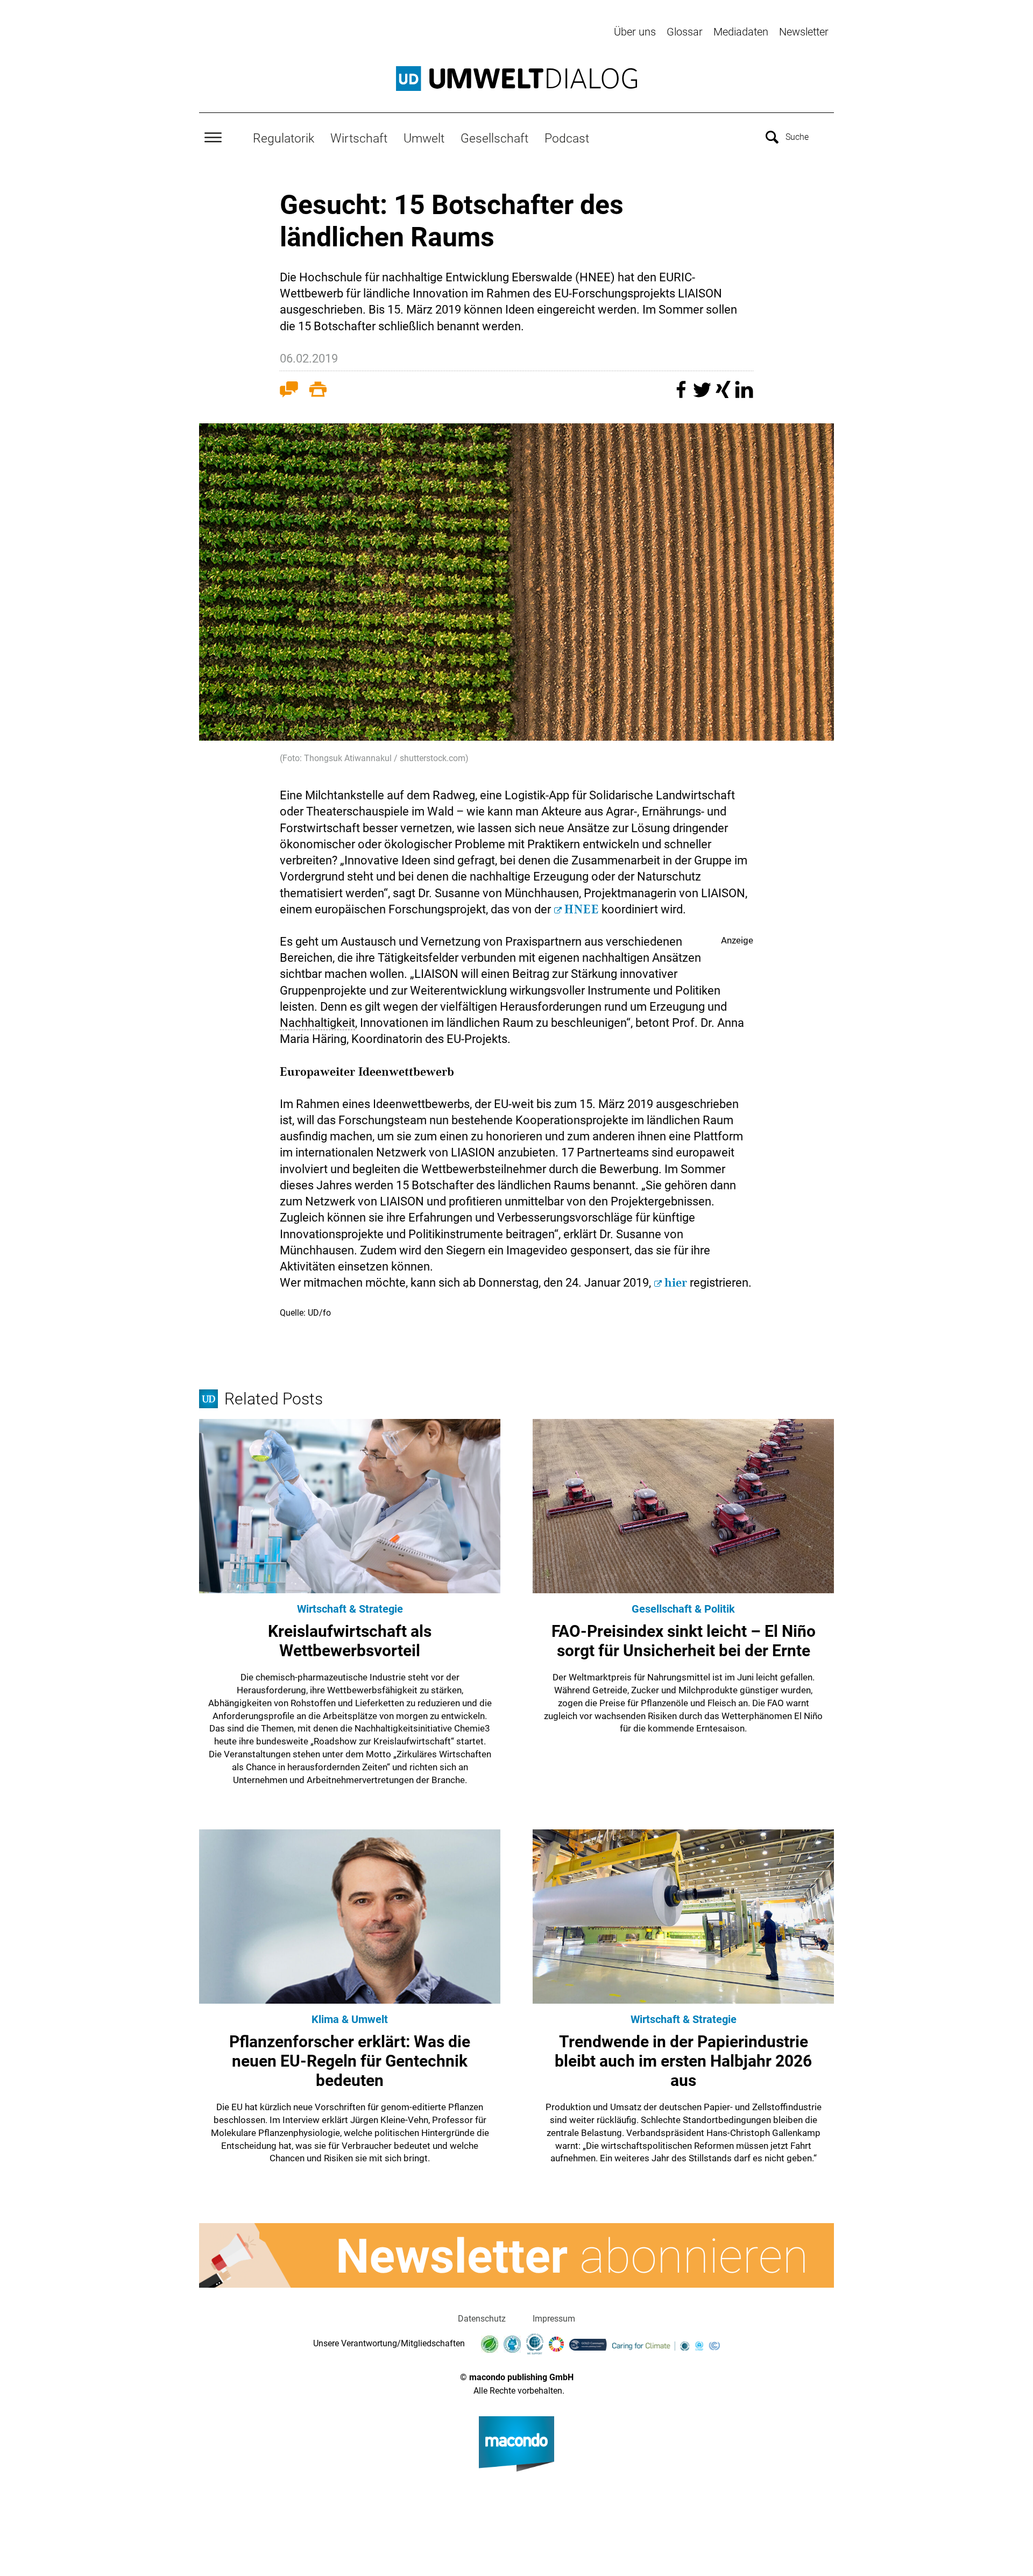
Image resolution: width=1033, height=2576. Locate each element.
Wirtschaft (359, 138)
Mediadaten (741, 32)
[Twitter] (703, 395)
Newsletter (804, 32)
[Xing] (724, 395)
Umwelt (424, 138)
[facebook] (682, 395)
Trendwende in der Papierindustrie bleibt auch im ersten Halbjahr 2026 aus (683, 2061)
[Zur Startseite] (516, 79)
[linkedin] (744, 395)
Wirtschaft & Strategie (350, 1609)
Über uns (635, 32)
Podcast (567, 138)
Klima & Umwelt (350, 2019)
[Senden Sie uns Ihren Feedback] (289, 392)
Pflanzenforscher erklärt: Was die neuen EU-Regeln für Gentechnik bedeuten (350, 2061)
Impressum (554, 2319)
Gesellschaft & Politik (683, 1609)
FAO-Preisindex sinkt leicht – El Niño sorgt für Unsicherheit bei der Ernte (684, 1641)
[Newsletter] (516, 2255)
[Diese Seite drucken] (318, 392)
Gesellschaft (494, 138)
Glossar (685, 32)
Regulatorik (284, 138)
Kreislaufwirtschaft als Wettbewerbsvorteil (350, 1641)
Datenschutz (482, 2319)
